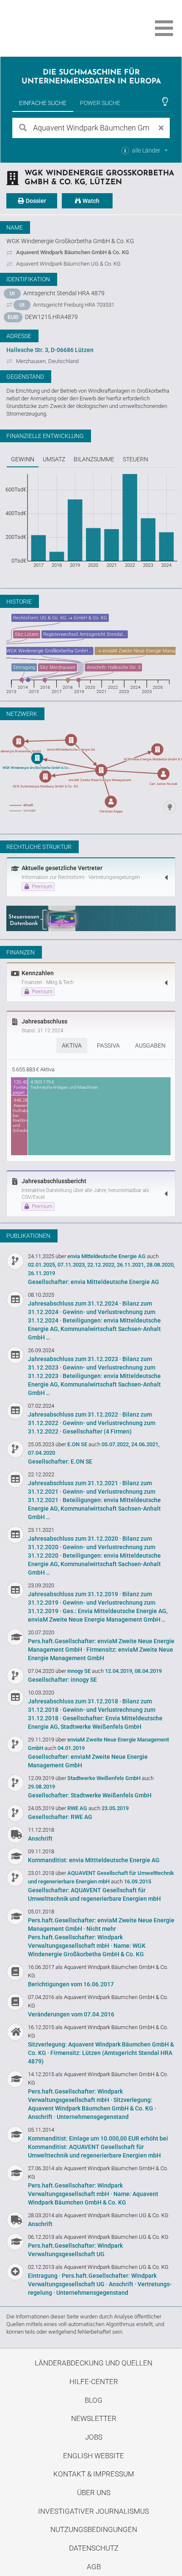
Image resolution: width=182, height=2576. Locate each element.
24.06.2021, (145, 1444)
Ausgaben (150, 1045)
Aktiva (72, 1045)
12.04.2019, (119, 1671)
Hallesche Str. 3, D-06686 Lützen (50, 350)
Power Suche (100, 103)
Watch (90, 201)
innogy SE (80, 1671)
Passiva (108, 1045)
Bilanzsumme (94, 459)
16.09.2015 (138, 1881)
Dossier (35, 201)
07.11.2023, (72, 1265)
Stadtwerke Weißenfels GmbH (105, 1778)
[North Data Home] (54, 28)
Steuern (135, 459)
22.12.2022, (101, 1265)
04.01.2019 (71, 1748)
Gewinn (23, 459)
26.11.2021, (131, 1265)
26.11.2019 (41, 1273)
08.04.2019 (148, 1671)
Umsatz (54, 459)
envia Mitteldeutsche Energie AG (107, 1256)
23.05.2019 (115, 1808)
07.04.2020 (41, 1453)
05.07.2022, (116, 1444)
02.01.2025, (42, 1265)
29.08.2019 (41, 1787)
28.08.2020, (161, 1265)
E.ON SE (78, 1444)
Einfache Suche (43, 103)
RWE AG (78, 1808)
